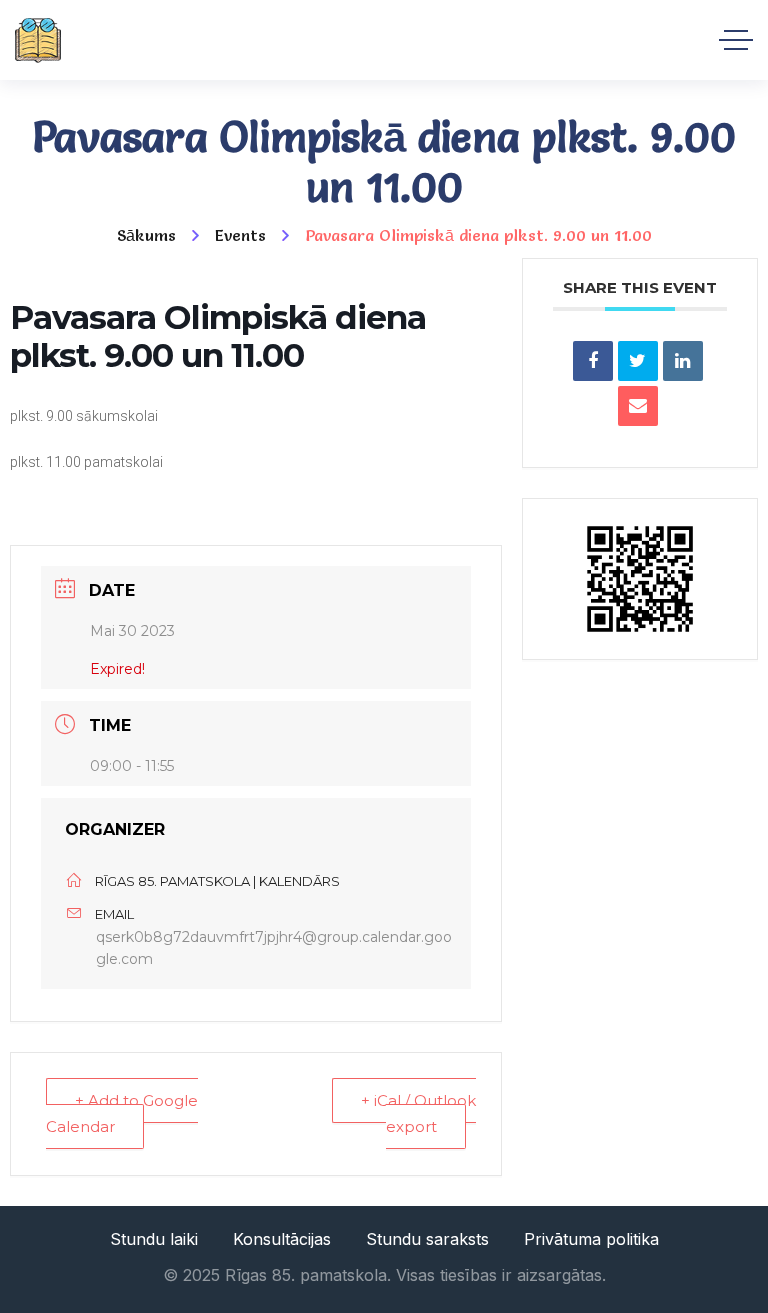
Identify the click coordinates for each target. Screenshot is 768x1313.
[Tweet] (638, 361)
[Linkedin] (683, 361)
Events (240, 235)
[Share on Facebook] (593, 361)
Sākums (146, 235)
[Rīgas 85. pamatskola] (38, 40)
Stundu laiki (154, 1239)
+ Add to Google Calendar (122, 1113)
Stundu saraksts (427, 1239)
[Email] (638, 406)
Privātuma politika (591, 1239)
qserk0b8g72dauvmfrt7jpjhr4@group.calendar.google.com (274, 948)
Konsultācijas (282, 1239)
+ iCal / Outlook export (418, 1113)
